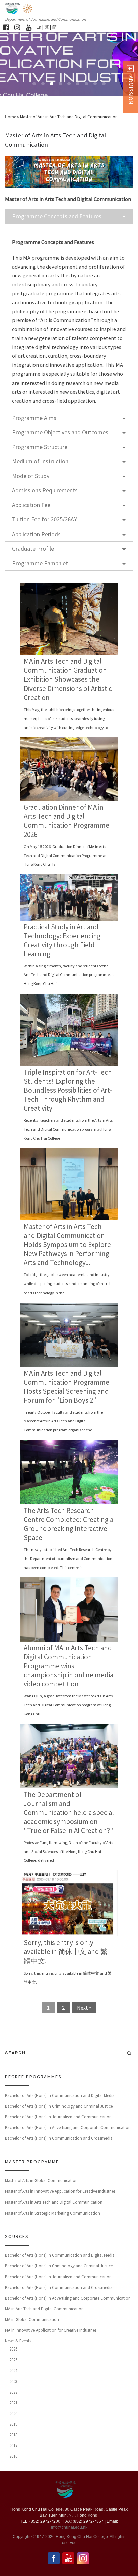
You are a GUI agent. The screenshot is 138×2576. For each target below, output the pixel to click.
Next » (84, 2008)
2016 (13, 2456)
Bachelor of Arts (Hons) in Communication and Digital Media (60, 2095)
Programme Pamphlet (40, 563)
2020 (13, 2413)
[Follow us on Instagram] (17, 27)
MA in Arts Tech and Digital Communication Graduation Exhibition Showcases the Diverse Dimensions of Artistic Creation (68, 679)
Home (11, 117)
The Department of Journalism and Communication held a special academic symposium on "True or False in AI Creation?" (69, 1812)
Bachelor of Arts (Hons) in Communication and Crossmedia (59, 2138)
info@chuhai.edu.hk (69, 2527)
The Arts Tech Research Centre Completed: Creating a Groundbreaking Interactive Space (68, 1524)
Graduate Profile (33, 548)
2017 (13, 2446)
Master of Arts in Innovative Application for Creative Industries (60, 2191)
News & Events (18, 2341)
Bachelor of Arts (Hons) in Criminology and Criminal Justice (59, 2106)
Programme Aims (34, 418)
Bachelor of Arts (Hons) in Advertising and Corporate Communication (68, 2128)
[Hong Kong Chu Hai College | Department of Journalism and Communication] (28, 8)
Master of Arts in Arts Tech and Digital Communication (54, 2202)
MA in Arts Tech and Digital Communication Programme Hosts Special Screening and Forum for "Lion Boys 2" (66, 1387)
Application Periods (36, 534)
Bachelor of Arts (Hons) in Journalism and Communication (58, 2117)
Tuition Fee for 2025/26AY (45, 519)
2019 (13, 2424)
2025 (13, 2360)
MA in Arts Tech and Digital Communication (44, 2309)
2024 (13, 2370)
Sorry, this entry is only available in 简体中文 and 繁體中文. (66, 1952)
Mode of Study (31, 476)
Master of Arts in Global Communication (41, 2181)
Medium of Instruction (40, 461)
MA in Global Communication (32, 2320)
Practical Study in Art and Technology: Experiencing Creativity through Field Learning (62, 940)
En (39, 27)
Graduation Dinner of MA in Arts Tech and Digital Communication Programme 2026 (66, 821)
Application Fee (31, 505)
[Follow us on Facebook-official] (6, 27)
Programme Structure (40, 447)
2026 (13, 2349)
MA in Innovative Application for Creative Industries (51, 2330)
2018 (13, 2435)
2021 (13, 2403)
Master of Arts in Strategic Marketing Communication (53, 2213)
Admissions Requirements (45, 490)
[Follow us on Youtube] (29, 27)
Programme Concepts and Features (57, 216)
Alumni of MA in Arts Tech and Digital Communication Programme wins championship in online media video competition (68, 1666)
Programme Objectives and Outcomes (60, 432)
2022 (13, 2392)
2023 (13, 2381)
